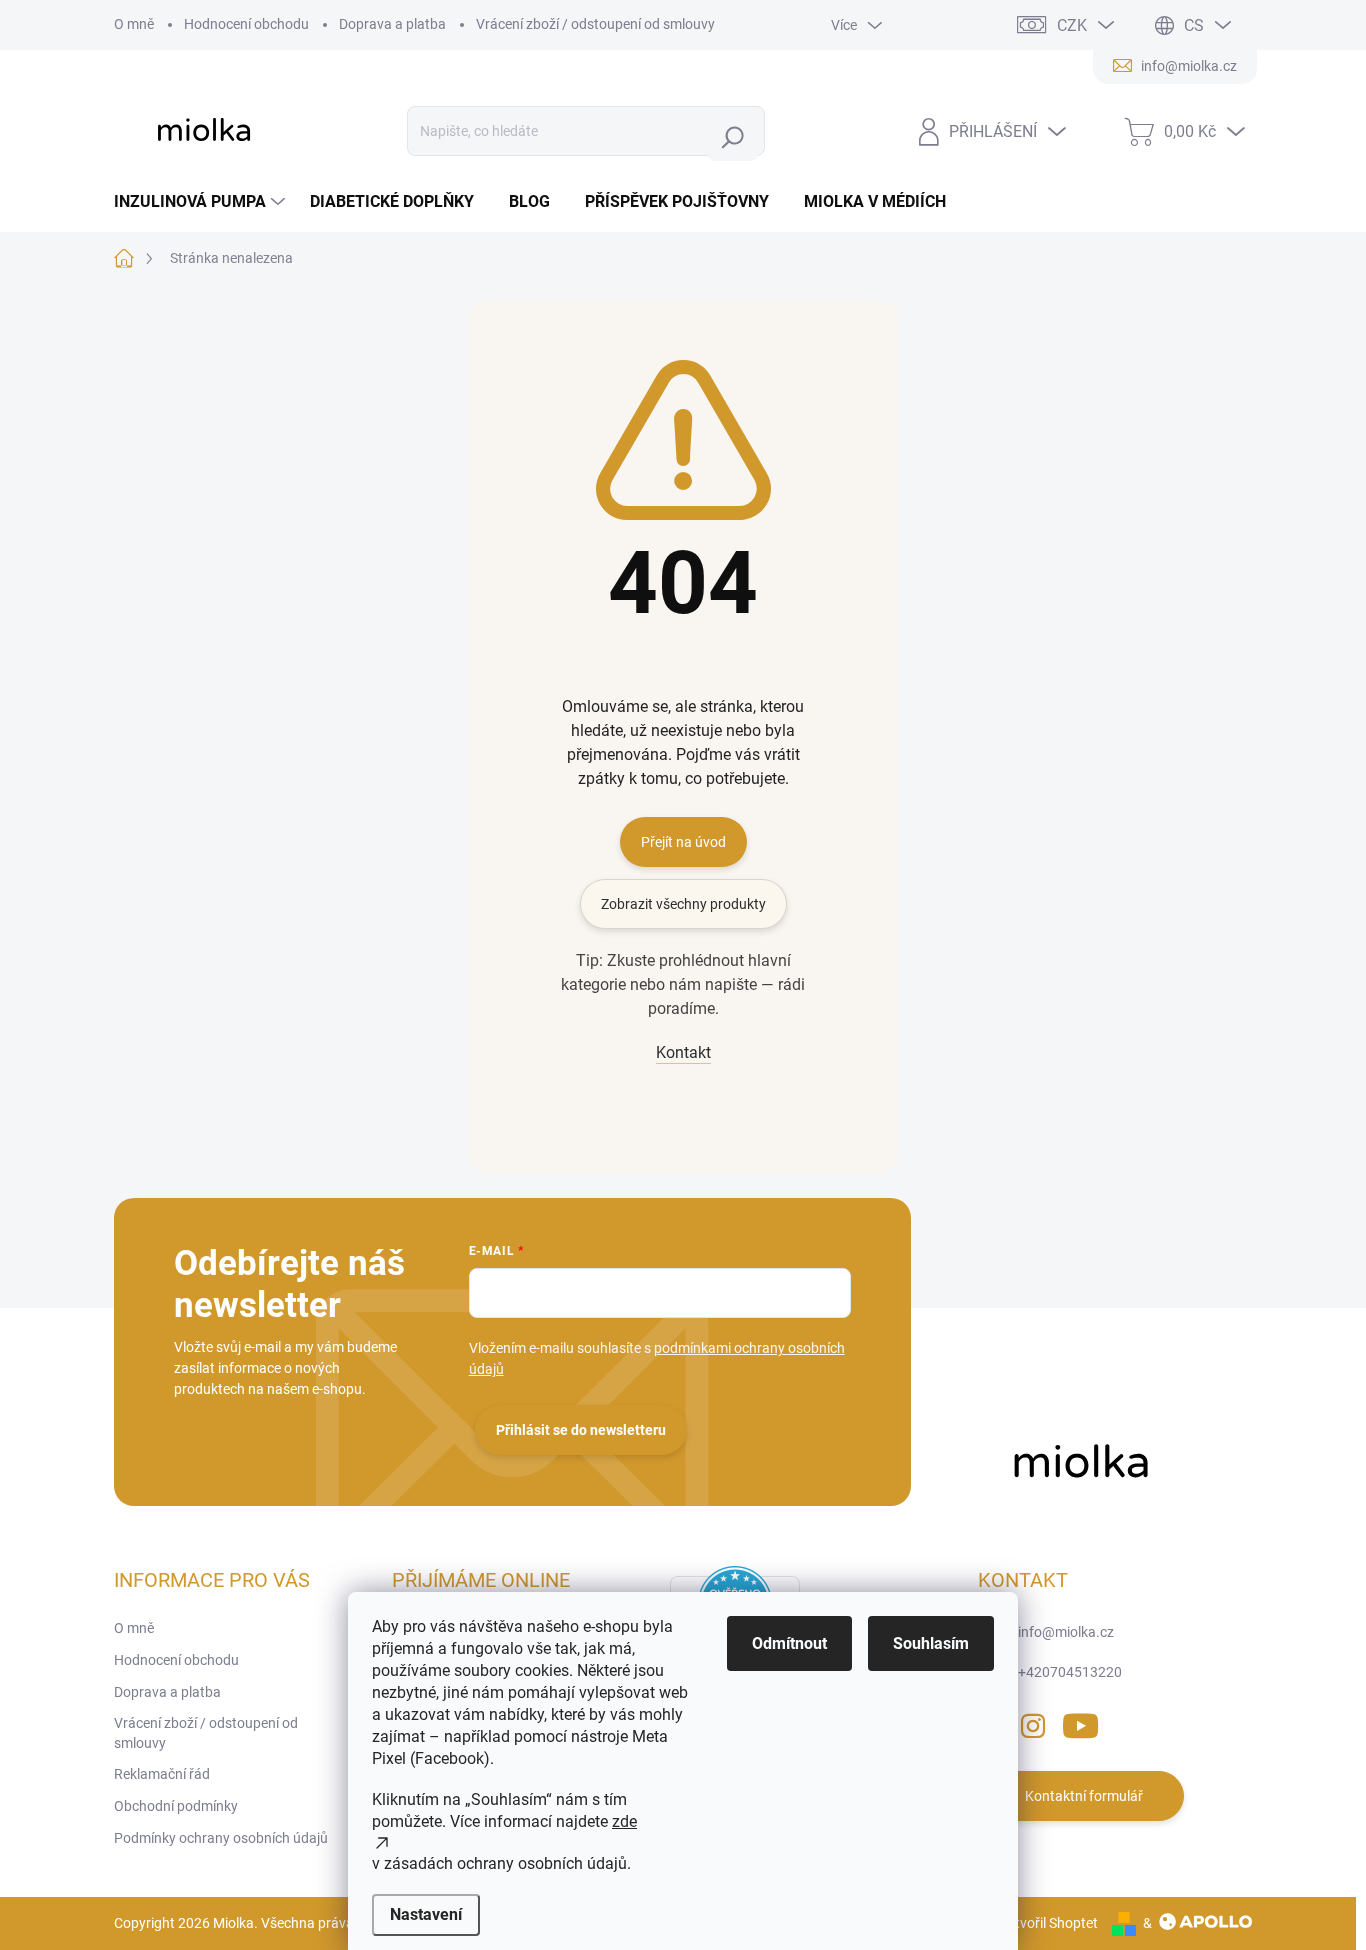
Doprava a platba (392, 24)
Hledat (737, 137)
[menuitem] (202, 202)
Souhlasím (931, 1643)
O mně (134, 24)
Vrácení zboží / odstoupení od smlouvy (595, 24)
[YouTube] (1080, 1723)
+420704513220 (1070, 1672)
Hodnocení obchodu (246, 24)
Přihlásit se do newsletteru (581, 1430)
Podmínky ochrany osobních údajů (221, 1838)
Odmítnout (789, 1643)
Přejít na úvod (683, 842)
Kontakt (683, 1052)
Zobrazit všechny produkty (683, 904)
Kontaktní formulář (1084, 1796)
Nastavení (426, 1914)
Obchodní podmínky (176, 1806)
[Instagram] (1033, 1723)
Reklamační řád (162, 1774)
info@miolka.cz (1066, 1632)
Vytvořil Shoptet (1048, 1923)
